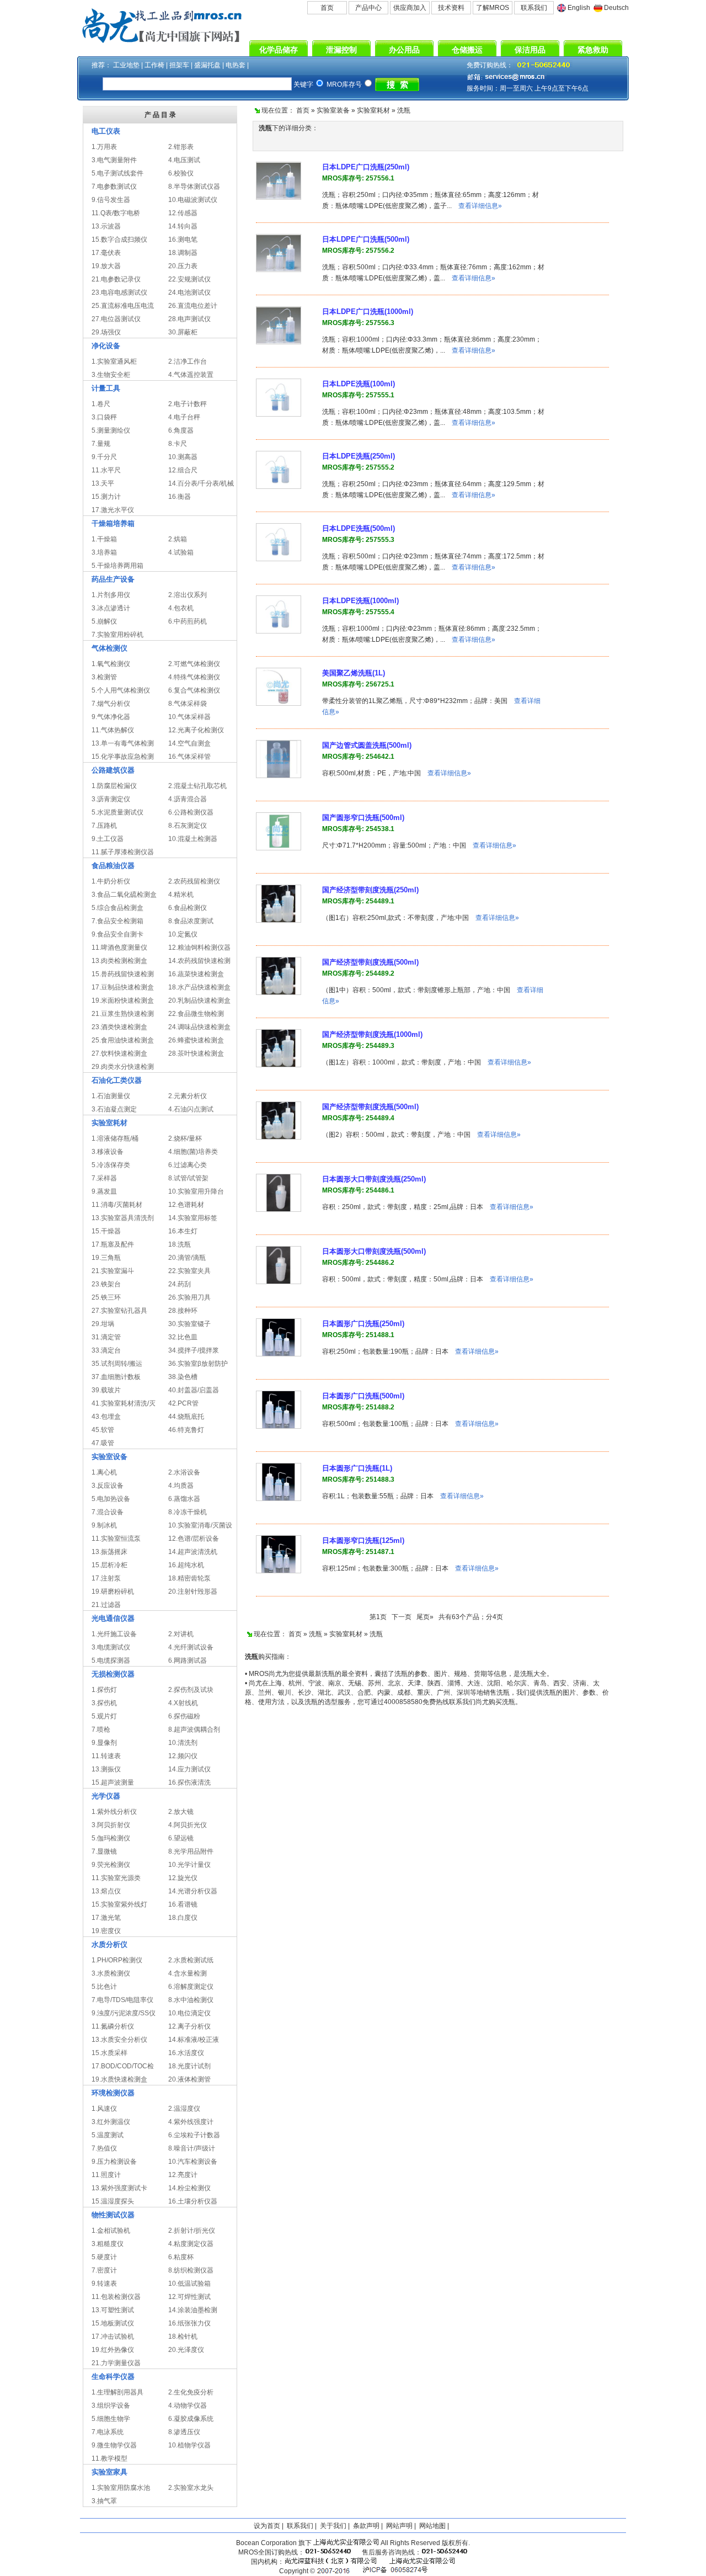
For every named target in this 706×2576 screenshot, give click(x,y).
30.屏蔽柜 (183, 332)
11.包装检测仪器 (116, 2297)
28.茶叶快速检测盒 (196, 1053)
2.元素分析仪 (188, 1096)
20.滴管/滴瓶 (187, 1258)
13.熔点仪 (106, 1891)
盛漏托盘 (207, 65)
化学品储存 (279, 50)
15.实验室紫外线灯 (119, 1904)
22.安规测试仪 (189, 279)
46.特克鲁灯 (186, 1430)
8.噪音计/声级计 (192, 2148)
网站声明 (399, 2526)
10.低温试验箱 (189, 2284)
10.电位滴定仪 (189, 2013)
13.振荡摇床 (109, 1552)
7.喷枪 (101, 1729)
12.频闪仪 (183, 1756)
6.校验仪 (181, 173)
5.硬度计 (104, 2257)
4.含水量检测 (188, 1973)
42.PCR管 (183, 1403)
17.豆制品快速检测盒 (123, 987)
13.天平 (103, 483)
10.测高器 (183, 457)
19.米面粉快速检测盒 (123, 1000)
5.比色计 (104, 1987)
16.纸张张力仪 (189, 2323)
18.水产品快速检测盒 (199, 987)
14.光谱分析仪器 (193, 1891)
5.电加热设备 (111, 1499)
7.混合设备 (108, 1512)
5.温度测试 (108, 2135)
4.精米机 (181, 895)
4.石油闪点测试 (191, 1109)
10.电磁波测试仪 (193, 200)
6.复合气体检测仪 (194, 690)
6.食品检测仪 (188, 908)
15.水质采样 (109, 2053)
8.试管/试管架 (188, 1178)
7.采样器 (104, 1178)
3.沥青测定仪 (111, 799)
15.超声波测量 (113, 1782)
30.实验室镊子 (189, 1324)
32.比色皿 (183, 1337)
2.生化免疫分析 (191, 2392)
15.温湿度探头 (113, 2201)
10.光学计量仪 (189, 1865)
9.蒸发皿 (104, 1191)
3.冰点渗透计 (111, 608)
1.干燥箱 (104, 539)
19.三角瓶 (106, 1258)
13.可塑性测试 (113, 2310)
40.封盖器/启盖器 (194, 1390)
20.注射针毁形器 (193, 1592)
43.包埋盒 (106, 1417)
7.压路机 (104, 826)
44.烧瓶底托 (186, 1417)
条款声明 (366, 2526)
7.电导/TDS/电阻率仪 (122, 2000)
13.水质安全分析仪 (119, 2040)
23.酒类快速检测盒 (119, 1027)
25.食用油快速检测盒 (123, 1040)
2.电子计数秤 (188, 404)
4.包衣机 (181, 608)
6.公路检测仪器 (191, 812)
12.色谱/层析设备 (194, 1539)
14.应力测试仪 (189, 1769)
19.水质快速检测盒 (119, 2079)
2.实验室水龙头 (191, 2488)
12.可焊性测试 (189, 2297)
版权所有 (455, 2543)
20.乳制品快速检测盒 (199, 1000)
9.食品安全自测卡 (117, 934)
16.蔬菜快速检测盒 (196, 974)
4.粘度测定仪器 (191, 2244)
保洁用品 (530, 50)
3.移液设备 (108, 1152)
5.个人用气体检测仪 (121, 690)
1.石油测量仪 (111, 1096)
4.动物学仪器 (188, 2405)
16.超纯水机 (186, 1565)
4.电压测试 (184, 160)
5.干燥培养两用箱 (117, 566)
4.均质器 (181, 1486)
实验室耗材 (373, 110)
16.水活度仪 (186, 2053)
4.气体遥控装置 (191, 375)
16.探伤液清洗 (189, 1782)
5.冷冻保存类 (111, 1165)
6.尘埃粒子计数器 (194, 2135)
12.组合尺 (183, 470)
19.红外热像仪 (113, 2350)
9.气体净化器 (111, 717)
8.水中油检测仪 (191, 2000)
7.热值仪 (104, 2148)
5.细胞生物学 (111, 2419)
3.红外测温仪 (111, 2122)
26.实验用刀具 (189, 1297)
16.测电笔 (183, 239)
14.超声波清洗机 (193, 1552)
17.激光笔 (106, 1918)
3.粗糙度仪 (108, 2244)
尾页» (425, 1617)
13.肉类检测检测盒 (119, 961)
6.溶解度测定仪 (191, 1987)
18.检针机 (183, 2337)
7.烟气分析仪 (111, 704)
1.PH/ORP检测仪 (117, 1960)
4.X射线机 (183, 1703)
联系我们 (534, 8)
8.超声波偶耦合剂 (194, 1729)
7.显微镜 (104, 1851)
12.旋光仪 (183, 1878)
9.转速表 (104, 2284)
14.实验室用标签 (193, 1218)
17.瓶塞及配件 (113, 1244)
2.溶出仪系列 (188, 595)
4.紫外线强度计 (191, 2122)
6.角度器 (181, 430)
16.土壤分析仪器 (193, 2201)
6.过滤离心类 (188, 1165)
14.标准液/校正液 (194, 2040)
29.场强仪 (106, 332)
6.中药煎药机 (188, 621)
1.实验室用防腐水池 (121, 2488)
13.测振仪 (106, 1769)
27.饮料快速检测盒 (119, 1053)
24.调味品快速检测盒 (199, 1027)
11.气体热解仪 (113, 730)
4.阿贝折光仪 (188, 1825)
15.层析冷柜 (109, 1565)
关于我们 (333, 2526)
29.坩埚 (103, 1324)
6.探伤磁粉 (184, 1716)
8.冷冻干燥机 (188, 1512)
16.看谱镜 (183, 1904)
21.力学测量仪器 (116, 2363)
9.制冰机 (104, 1525)
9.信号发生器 (111, 200)
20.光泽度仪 (186, 2350)
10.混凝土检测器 (193, 839)
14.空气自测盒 (189, 743)
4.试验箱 (181, 552)
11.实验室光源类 (116, 1878)
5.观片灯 (104, 1716)
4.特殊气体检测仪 (194, 677)
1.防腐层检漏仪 (114, 786)
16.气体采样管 (189, 757)
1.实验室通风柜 (114, 361)
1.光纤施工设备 (114, 1634)
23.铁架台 (106, 1284)
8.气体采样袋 (188, 704)
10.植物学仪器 (189, 2445)
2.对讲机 (181, 1634)
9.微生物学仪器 (114, 2445)
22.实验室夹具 (189, 1271)
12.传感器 (183, 213)
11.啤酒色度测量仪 (119, 948)
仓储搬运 (467, 50)
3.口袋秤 (104, 417)
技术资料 (451, 8)
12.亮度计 (183, 2175)
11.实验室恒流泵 (116, 1539)
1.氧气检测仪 (111, 664)
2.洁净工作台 (188, 361)
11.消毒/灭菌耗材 (117, 1205)
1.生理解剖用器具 (117, 2392)
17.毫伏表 (106, 253)
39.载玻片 (106, 1390)
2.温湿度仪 (184, 2109)
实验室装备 (333, 110)
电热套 (236, 65)
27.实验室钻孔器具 (119, 1311)
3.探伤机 (104, 1703)
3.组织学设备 (111, 2405)
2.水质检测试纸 (191, 1960)
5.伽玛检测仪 (111, 1838)
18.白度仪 (183, 1918)
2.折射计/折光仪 (192, 2231)
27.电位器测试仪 (116, 319)
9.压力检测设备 (114, 2162)
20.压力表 (183, 266)
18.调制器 (183, 253)
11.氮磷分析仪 (113, 2026)
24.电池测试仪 (189, 292)
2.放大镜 (181, 1812)
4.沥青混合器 (188, 799)
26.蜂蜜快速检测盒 (196, 1040)
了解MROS (493, 8)
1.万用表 (104, 147)
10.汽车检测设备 (193, 2162)
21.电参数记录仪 (116, 279)
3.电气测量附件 (114, 160)
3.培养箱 (104, 552)
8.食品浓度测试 (191, 921)
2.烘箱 (178, 539)
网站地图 (432, 2526)
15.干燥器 (106, 1231)
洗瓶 (404, 110)
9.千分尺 (104, 457)
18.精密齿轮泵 (189, 1578)
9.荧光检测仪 (111, 1865)
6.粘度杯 (181, 2257)
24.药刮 (180, 1284)
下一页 (402, 1617)
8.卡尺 (178, 444)
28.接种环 (183, 1311)
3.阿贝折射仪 (111, 1825)
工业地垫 (126, 65)
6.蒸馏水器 (184, 1499)
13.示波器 (106, 226)
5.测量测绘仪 (111, 430)
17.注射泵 (106, 1578)
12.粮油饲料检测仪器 (199, 948)
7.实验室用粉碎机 (117, 635)
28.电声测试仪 (189, 319)
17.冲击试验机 (113, 2337)
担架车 (179, 65)
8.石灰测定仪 (188, 826)
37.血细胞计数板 (116, 1377)
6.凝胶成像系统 (191, 2419)
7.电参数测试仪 (114, 187)
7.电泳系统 (108, 2432)
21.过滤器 (106, 1605)
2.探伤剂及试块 (191, 1690)
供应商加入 (410, 8)
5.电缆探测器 (111, 1660)
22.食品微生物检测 (196, 1014)
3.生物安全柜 (111, 375)
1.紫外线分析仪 (114, 1812)
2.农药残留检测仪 (194, 881)
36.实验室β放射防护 (198, 1364)
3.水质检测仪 (111, 1973)
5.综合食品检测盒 (117, 908)
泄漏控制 (341, 50)
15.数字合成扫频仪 (119, 239)
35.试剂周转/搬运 (117, 1364)
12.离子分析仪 (189, 2026)
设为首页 (267, 2526)
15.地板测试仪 (113, 2323)
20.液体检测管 (189, 2079)
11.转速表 (106, 1756)
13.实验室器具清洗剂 (123, 1218)
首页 (327, 8)
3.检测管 (104, 677)
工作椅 (154, 65)
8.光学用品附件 (191, 1851)
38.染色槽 (183, 1377)
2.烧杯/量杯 (185, 1138)
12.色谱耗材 (186, 1205)
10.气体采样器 (189, 717)
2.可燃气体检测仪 (194, 664)
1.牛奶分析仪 (111, 881)
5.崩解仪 (104, 621)
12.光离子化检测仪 (196, 730)
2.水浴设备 (184, 1472)
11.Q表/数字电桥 (116, 213)
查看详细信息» (480, 206)
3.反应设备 (108, 1486)
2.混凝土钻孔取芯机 (197, 786)
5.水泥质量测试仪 (117, 812)
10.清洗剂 (183, 1743)
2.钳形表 (181, 147)
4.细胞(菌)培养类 (193, 1152)
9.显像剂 (104, 1743)
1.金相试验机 (111, 2231)
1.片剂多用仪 (111, 595)
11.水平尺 (106, 470)
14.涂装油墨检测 (193, 2310)
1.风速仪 (104, 2109)
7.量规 (101, 444)
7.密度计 (104, 2270)
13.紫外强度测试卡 (119, 2188)
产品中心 (368, 8)
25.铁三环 (106, 1297)
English (579, 8)
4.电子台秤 (184, 417)
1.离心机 (104, 1472)
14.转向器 (183, 226)
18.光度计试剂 (189, 2066)
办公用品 (404, 50)
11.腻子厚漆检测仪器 (123, 852)
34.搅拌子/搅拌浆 (194, 1350)
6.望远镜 (181, 1838)
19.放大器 (106, 266)
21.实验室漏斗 (113, 1271)
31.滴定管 (106, 1337)
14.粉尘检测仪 (189, 2188)
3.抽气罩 (104, 2501)
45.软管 (103, 1430)
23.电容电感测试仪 (119, 292)
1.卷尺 (101, 404)
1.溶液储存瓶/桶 (115, 1138)
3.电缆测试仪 (111, 1647)
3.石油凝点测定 (114, 1109)
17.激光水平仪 (113, 510)
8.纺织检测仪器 (191, 2270)
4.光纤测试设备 (191, 1647)
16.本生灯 (183, 1231)
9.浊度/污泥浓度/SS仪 (124, 2013)
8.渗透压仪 (184, 2432)
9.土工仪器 (108, 839)
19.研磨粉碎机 (113, 1592)
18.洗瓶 (180, 1244)
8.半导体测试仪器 (194, 187)
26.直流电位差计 (193, 306)
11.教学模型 (109, 2458)
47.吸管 (103, 1443)
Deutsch (616, 8)
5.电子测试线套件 (117, 173)
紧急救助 (593, 50)
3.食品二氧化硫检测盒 (124, 895)
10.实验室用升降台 (196, 1191)
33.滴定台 (106, 1350)
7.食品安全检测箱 (117, 921)
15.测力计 (106, 497)
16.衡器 (180, 497)
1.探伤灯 (104, 1690)
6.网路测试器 (188, 1660)
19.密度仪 (106, 1931)
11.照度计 (106, 2175)
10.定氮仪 (183, 934)
